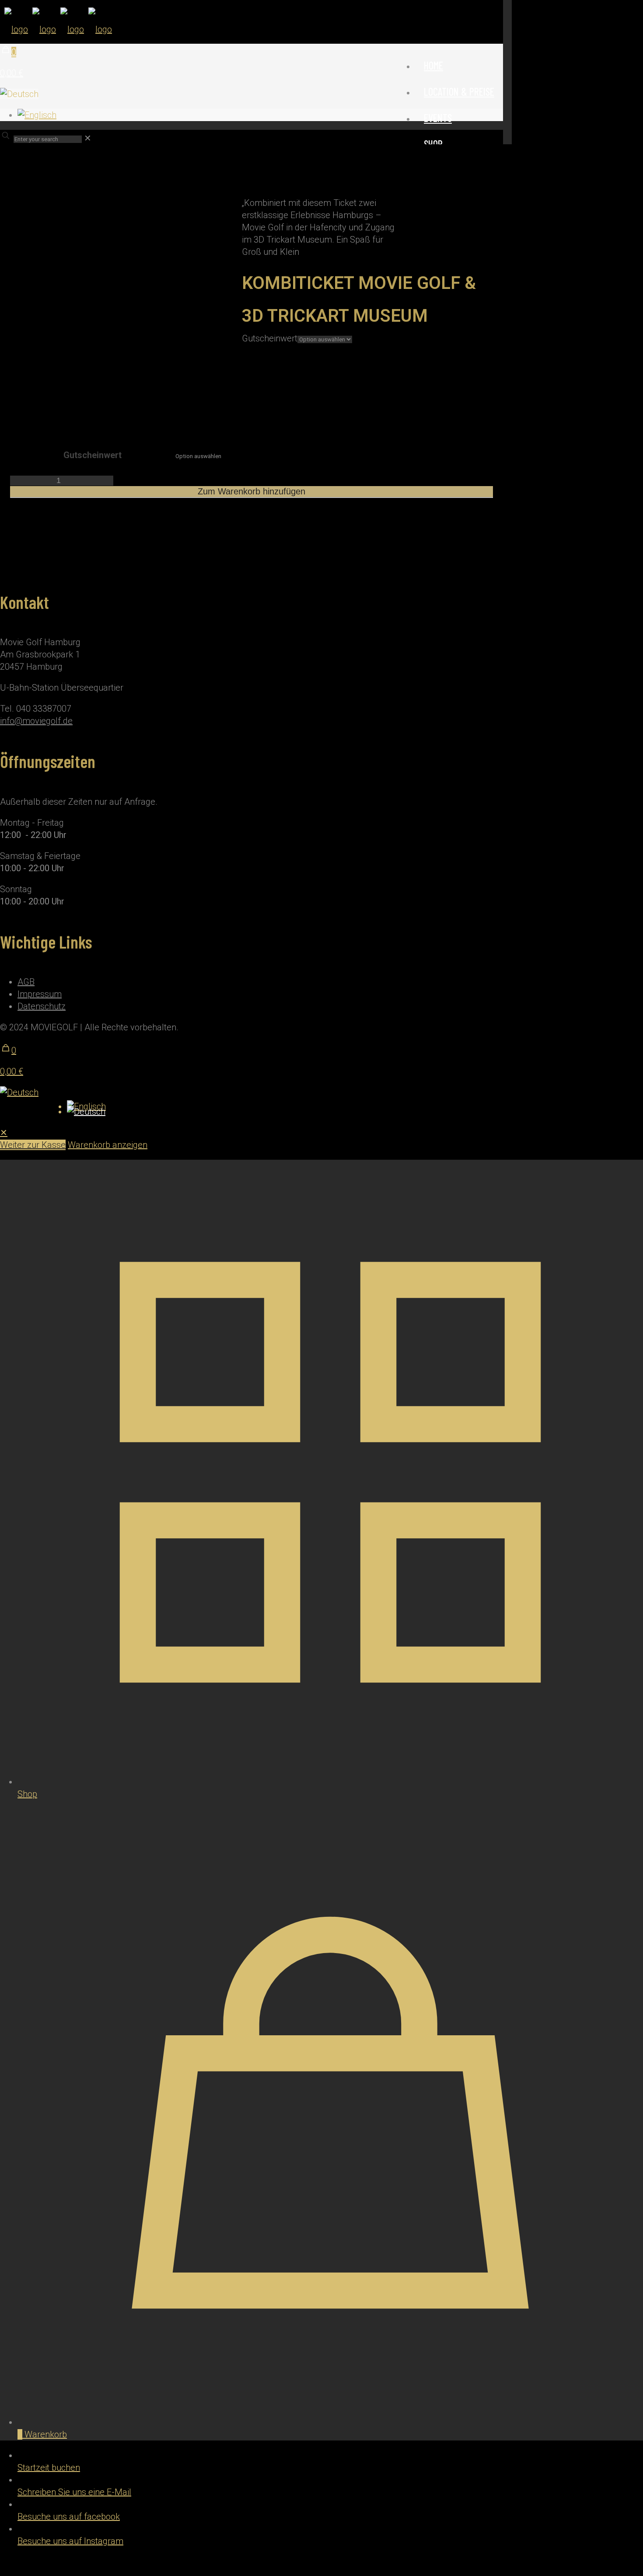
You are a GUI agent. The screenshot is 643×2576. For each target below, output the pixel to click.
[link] (88, 138)
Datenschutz (42, 1006)
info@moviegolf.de (36, 721)
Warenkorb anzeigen (108, 1145)
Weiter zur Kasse (33, 1145)
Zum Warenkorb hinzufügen (252, 491)
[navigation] (321, 1139)
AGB (26, 982)
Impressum (40, 994)
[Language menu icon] (19, 94)
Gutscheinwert (270, 338)
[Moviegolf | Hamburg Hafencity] (56, 29)
